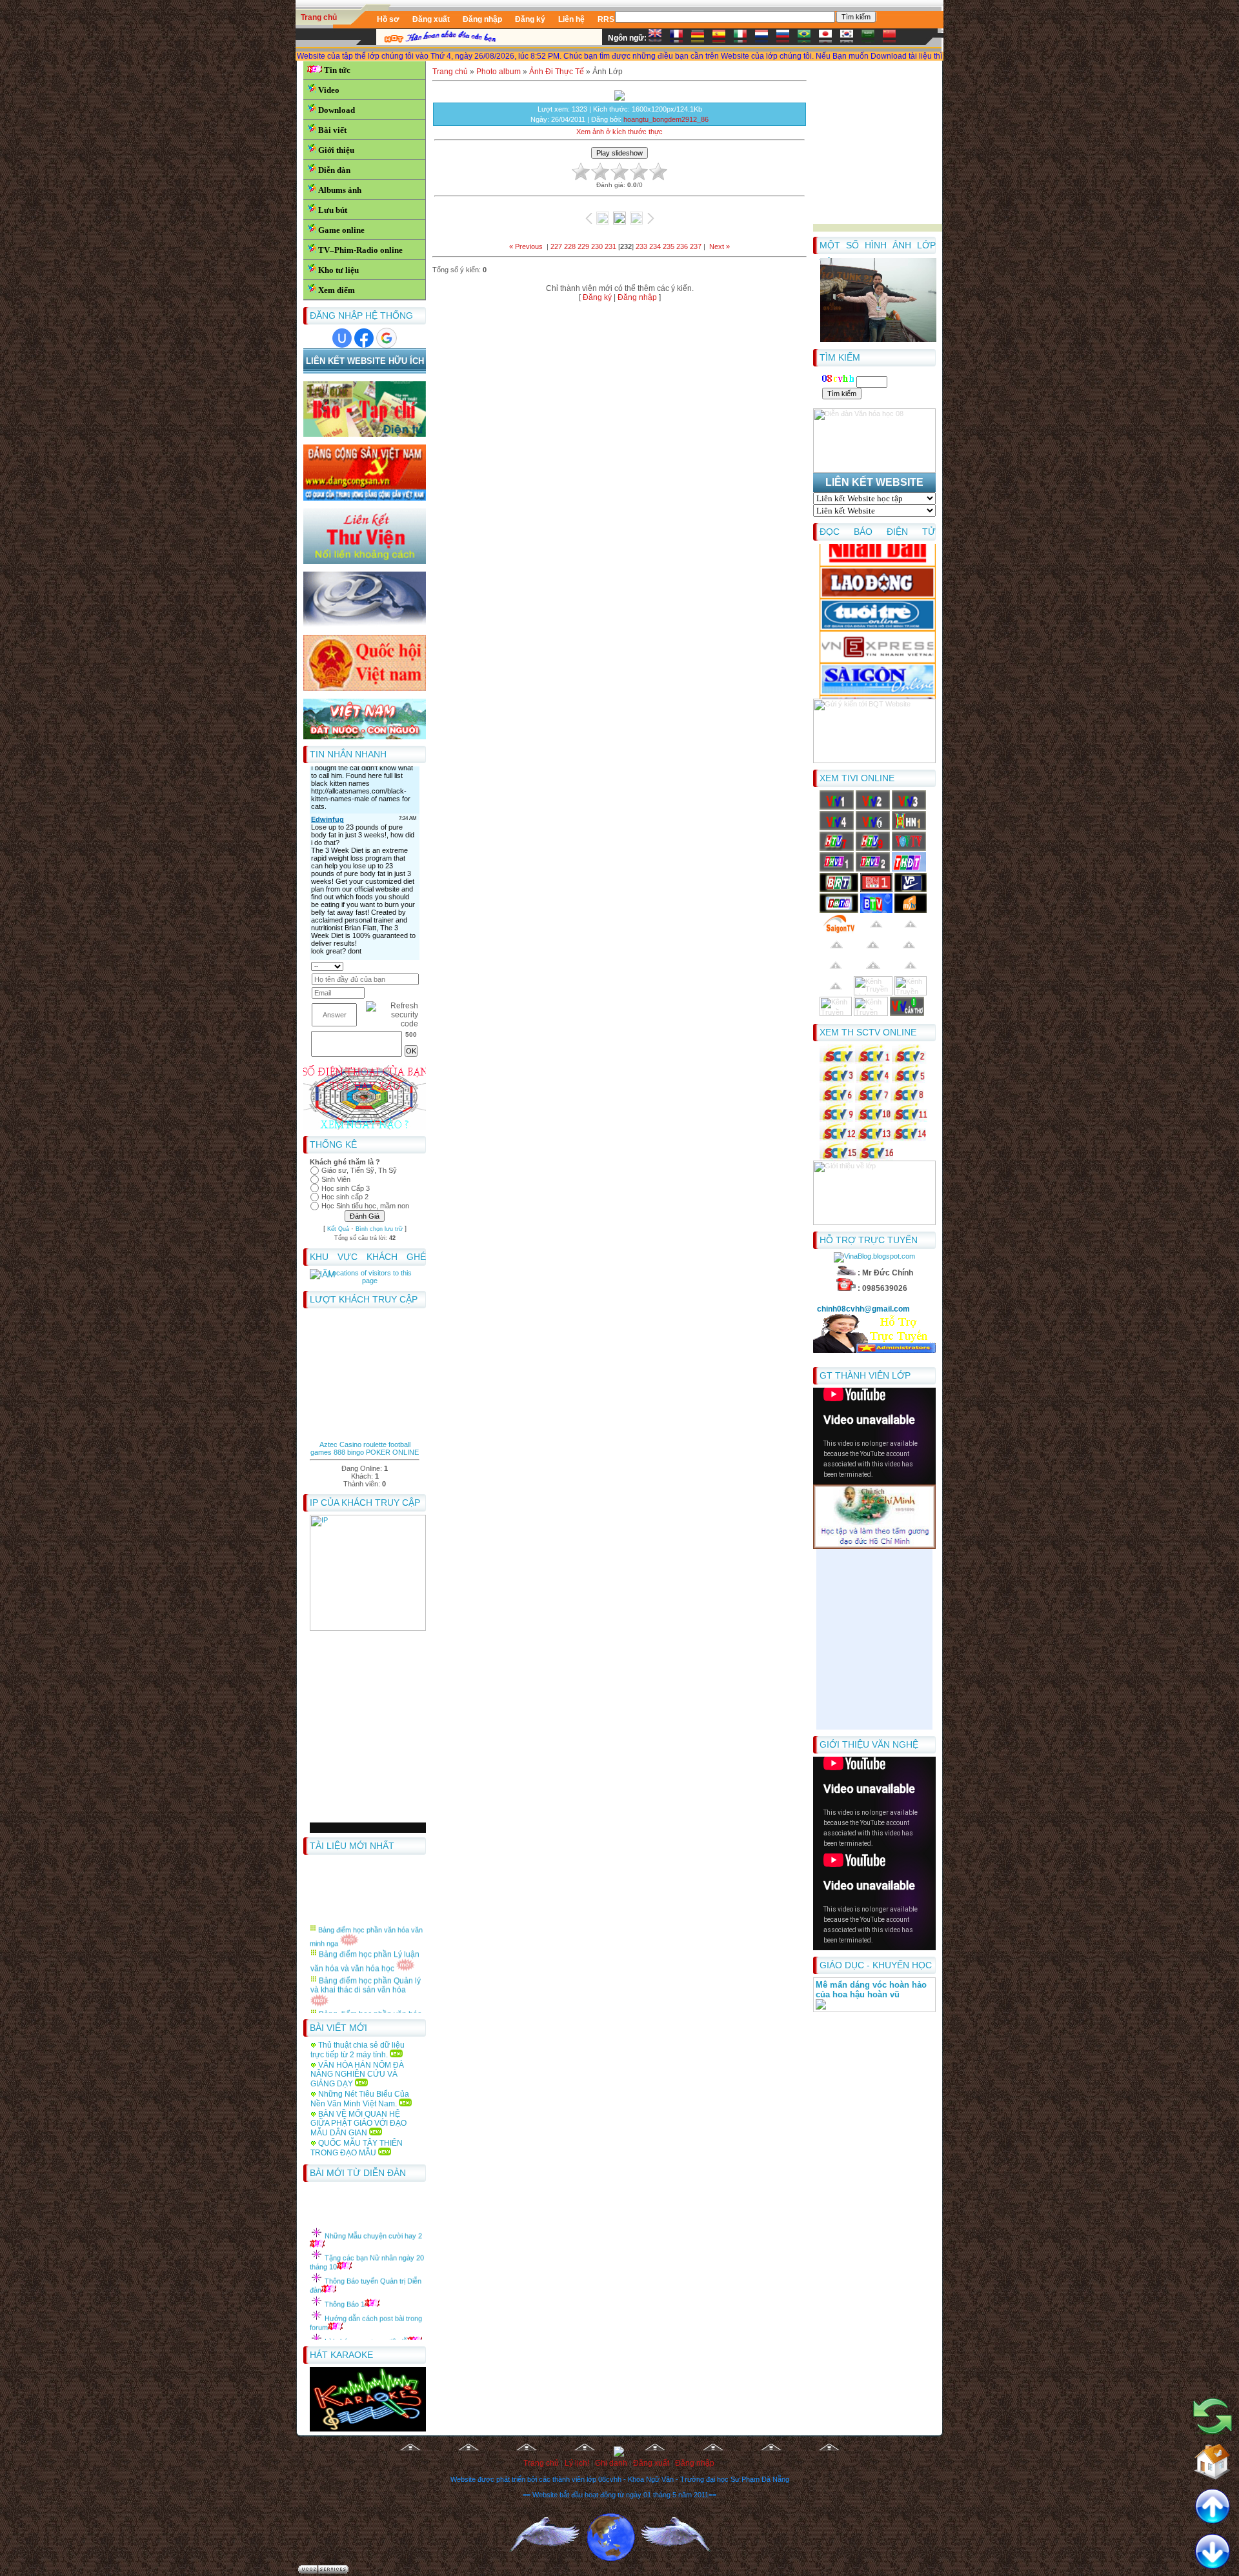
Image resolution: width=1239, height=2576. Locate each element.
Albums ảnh (340, 190)
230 (597, 246)
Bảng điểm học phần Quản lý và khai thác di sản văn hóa (366, 1959)
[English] (658, 38)
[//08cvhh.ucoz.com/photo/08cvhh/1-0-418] (878, 340)
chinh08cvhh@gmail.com (864, 1309)
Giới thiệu (336, 150)
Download (337, 110)
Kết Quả (338, 1229)
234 (655, 246)
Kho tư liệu (338, 270)
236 (682, 246)
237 (696, 246)
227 (556, 246)
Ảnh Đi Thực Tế (557, 72)
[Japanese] (829, 38)
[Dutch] (765, 38)
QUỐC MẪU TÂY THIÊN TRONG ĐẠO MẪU (357, 2148)
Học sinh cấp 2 (345, 1197)
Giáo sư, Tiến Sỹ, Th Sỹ (359, 1170)
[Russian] (786, 38)
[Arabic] (871, 38)
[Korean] (850, 38)
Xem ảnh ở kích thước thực (619, 132)
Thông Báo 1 (345, 2278)
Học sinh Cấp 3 (346, 1188)
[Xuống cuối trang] (1213, 2552)
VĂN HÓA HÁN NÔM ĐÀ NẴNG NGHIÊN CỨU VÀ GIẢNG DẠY (357, 2074)
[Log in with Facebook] (364, 338)
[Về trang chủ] (1213, 2457)
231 (610, 246)
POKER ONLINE (392, 1452)
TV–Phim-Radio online (360, 250)
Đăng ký (597, 297)
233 (641, 246)
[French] (680, 38)
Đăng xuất (651, 2463)
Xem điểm (337, 290)
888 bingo (349, 1452)
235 (669, 246)
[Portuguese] (807, 38)
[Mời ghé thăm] (1213, 2412)
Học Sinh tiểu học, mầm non (365, 1206)
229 (583, 246)
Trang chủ (319, 17)
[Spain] (722, 38)
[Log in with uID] (342, 338)
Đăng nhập (637, 297)
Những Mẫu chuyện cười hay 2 (373, 2210)
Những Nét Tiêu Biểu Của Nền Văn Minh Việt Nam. (360, 2099)
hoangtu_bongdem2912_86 (666, 119)
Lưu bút (333, 210)
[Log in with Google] (387, 338)
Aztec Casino (340, 1444)
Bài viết (332, 130)
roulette (375, 1444)
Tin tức (337, 70)
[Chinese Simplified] (892, 38)
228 (570, 246)
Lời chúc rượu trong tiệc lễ (366, 2315)
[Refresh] (414, 966)
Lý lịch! (577, 2463)
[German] (701, 38)
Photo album (499, 72)
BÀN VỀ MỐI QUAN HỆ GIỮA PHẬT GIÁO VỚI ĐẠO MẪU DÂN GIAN (358, 2123)
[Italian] (743, 38)
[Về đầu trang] (1213, 2507)
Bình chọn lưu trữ (379, 1229)
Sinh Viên (336, 1179)
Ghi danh (611, 2463)
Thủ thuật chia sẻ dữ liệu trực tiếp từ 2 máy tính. (358, 2050)
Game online (341, 230)
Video (329, 90)
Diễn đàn (334, 170)
